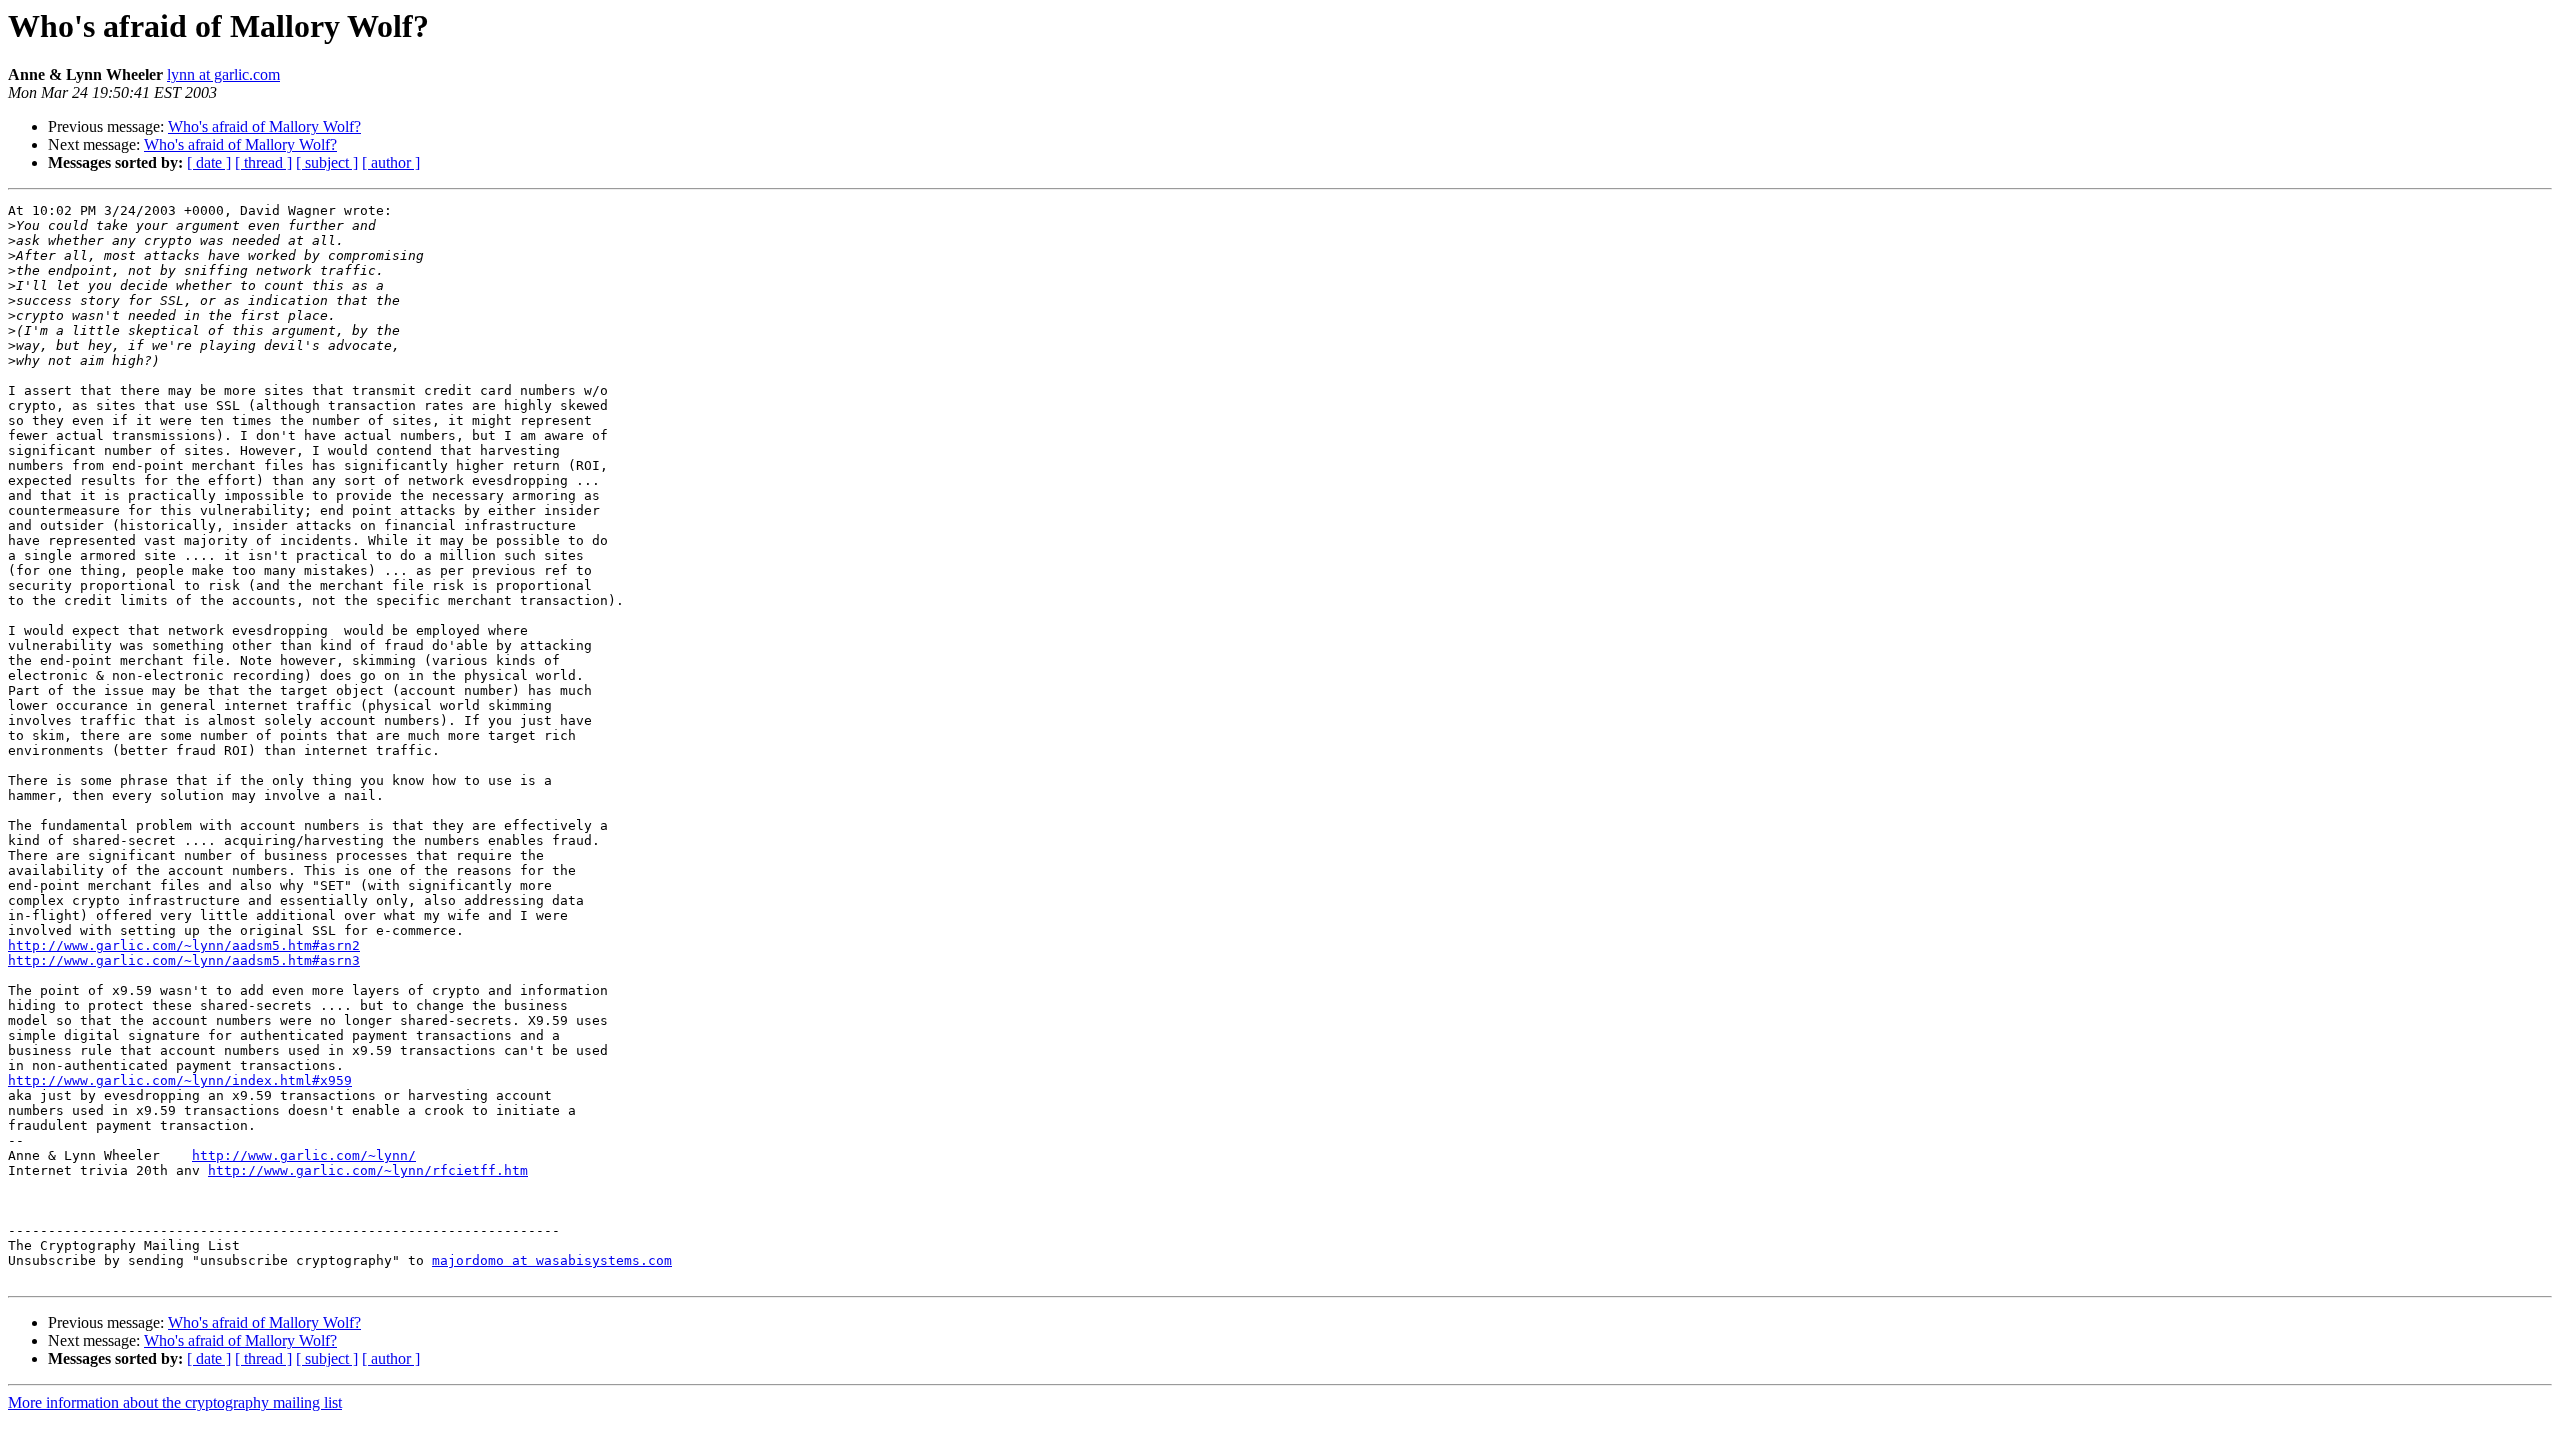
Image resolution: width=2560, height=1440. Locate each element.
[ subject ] (327, 162)
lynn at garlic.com (223, 74)
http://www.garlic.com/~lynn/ (304, 1155)
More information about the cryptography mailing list (175, 1402)
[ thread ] (263, 162)
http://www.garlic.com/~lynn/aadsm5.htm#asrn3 (184, 960)
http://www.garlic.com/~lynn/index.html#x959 (180, 1080)
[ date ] (209, 162)
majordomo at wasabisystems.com (552, 1260)
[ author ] (391, 162)
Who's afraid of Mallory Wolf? (264, 126)
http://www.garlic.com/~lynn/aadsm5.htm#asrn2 (184, 945)
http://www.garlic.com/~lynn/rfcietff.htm (368, 1170)
